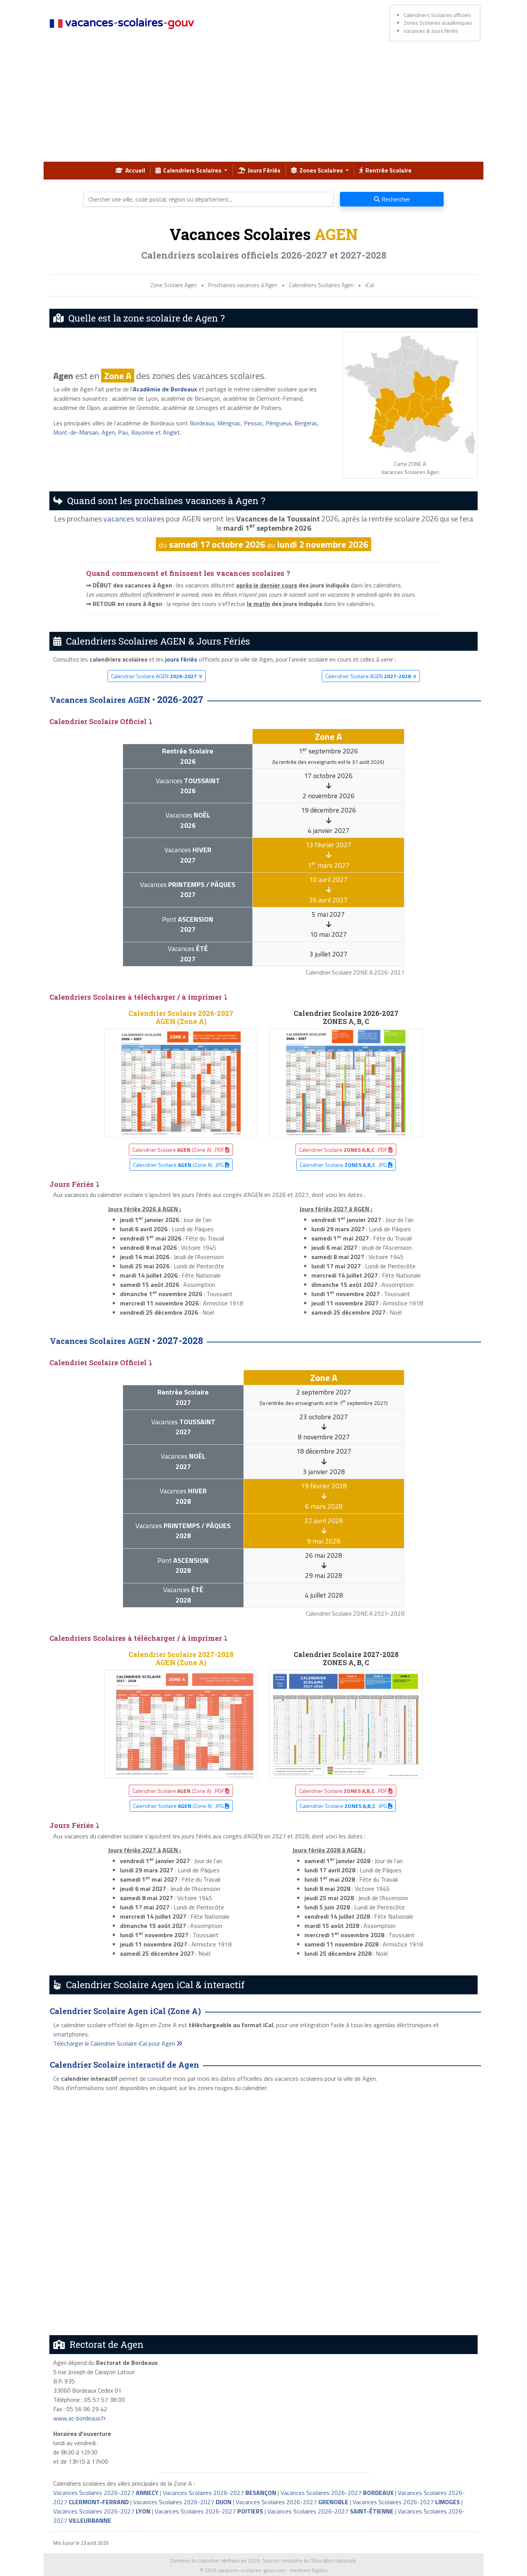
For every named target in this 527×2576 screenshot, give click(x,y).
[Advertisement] (263, 104)
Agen (108, 432)
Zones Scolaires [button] (321, 170)
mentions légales (309, 2570)
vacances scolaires (134, 519)
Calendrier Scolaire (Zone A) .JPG (179, 1165)
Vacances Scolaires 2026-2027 (106, 2493)
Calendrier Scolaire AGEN (154, 676)
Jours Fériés (263, 170)
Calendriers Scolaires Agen (321, 285)
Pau (123, 432)
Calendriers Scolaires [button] (192, 170)
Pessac (253, 423)
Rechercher (395, 199)
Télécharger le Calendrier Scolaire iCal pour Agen (115, 2043)
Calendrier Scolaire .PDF (344, 1150)
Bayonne (143, 432)
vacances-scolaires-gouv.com (252, 2570)
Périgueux (279, 423)
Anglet (171, 432)
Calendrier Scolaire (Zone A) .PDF (179, 1150)
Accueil (134, 170)
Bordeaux (202, 423)
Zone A (118, 376)
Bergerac (306, 423)
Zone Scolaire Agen (173, 285)
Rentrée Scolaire (387, 170)
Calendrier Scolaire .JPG (344, 1165)
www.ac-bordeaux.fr (79, 2418)
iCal (370, 285)
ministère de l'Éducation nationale (319, 2561)
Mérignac (229, 423)
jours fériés (181, 659)
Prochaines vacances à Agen (243, 285)
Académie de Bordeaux (165, 389)
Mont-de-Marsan (76, 432)
